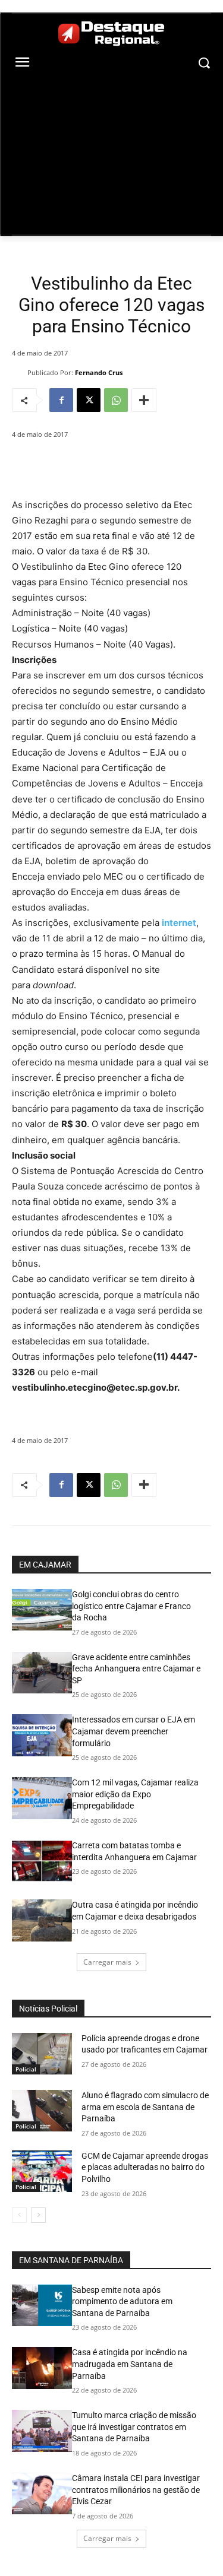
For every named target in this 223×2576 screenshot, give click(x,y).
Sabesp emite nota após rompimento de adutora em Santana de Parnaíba (122, 2301)
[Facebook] (61, 400)
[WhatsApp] (116, 400)
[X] (89, 400)
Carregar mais (107, 1962)
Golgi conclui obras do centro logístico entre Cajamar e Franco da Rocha (131, 1606)
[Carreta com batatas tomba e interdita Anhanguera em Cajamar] (42, 1861)
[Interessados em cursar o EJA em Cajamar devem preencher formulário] (42, 1735)
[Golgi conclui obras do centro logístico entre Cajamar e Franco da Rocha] (42, 1610)
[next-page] (38, 2215)
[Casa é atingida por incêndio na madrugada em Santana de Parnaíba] (42, 2368)
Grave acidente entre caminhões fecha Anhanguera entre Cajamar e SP (136, 1669)
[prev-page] (19, 2215)
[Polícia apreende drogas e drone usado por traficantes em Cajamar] (42, 2054)
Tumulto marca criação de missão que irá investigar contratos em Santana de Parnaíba (134, 2427)
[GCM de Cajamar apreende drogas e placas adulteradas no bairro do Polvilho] (42, 2171)
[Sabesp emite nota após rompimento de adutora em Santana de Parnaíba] (42, 2305)
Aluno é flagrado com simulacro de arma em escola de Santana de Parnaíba (145, 2107)
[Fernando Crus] (20, 373)
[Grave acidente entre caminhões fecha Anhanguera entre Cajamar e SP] (42, 1673)
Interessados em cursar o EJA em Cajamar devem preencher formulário (134, 1731)
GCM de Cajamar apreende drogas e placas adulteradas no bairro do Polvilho (145, 2167)
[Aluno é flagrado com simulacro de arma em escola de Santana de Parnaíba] (42, 2111)
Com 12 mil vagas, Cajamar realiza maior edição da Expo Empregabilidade (135, 1794)
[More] (144, 400)
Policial (26, 2069)
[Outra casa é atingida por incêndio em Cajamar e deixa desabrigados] (42, 1920)
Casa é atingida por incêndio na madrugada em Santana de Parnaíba (130, 2364)
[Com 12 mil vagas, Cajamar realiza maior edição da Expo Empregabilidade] (42, 1798)
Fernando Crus (99, 372)
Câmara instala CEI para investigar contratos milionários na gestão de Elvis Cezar (136, 2490)
